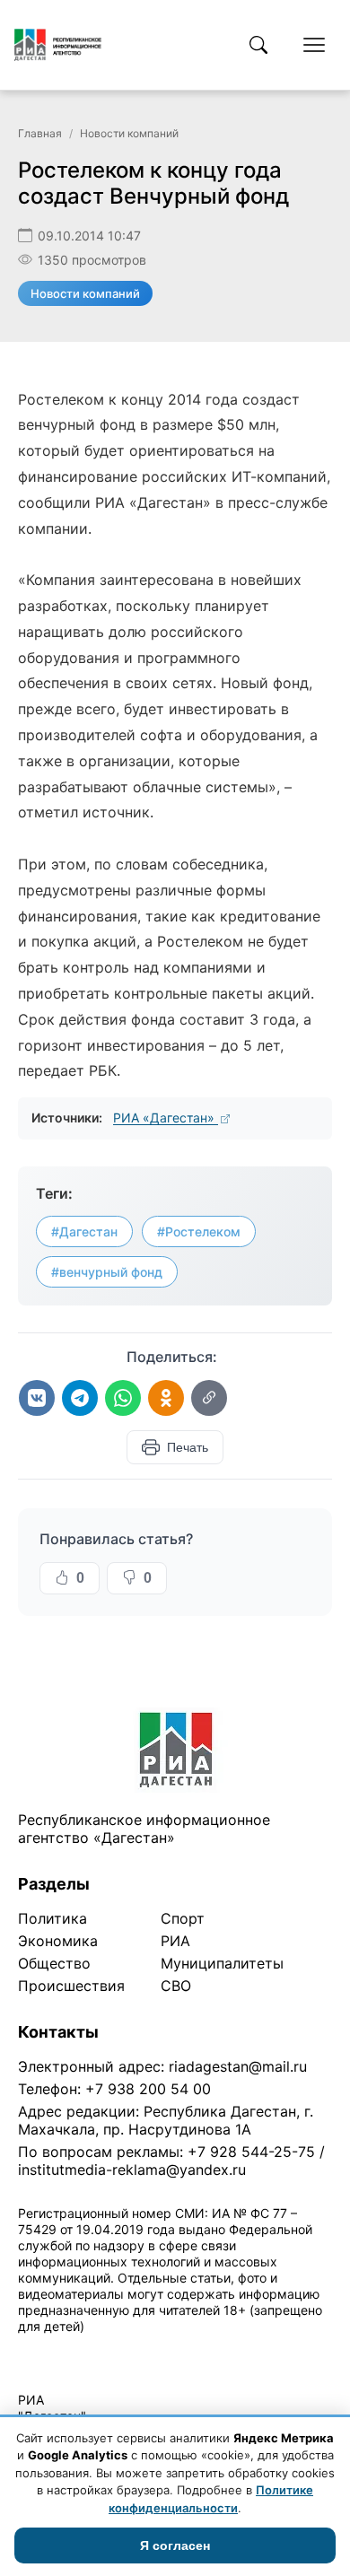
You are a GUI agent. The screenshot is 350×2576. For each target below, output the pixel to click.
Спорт (183, 1918)
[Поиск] (258, 45)
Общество (54, 1963)
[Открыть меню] (314, 45)
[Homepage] (58, 45)
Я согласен (175, 2545)
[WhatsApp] (123, 1398)
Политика (52, 1918)
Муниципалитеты (222, 1963)
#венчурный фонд (107, 1272)
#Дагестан (84, 1231)
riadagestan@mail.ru (238, 2066)
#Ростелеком (199, 1231)
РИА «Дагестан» (166, 1118)
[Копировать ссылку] (209, 1398)
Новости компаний (129, 133)
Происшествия (71, 1986)
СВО (176, 1986)
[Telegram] (80, 1398)
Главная (40, 133)
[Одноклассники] (166, 1398)
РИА (175, 1941)
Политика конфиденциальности (101, 2349)
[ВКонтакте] (37, 1398)
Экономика (58, 1941)
